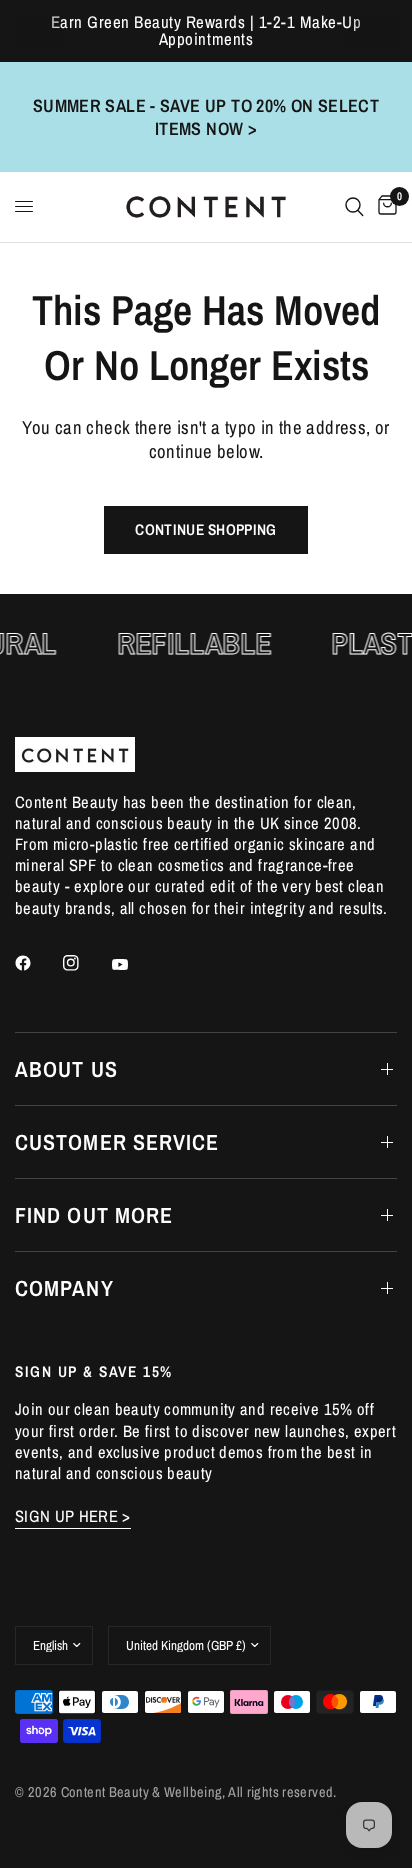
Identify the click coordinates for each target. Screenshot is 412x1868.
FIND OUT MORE (94, 1215)
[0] (384, 207)
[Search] (354, 207)
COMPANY (64, 1288)
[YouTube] (134, 965)
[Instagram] (85, 963)
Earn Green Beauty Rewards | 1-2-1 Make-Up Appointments (206, 30)
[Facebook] (37, 963)
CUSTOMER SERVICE (117, 1142)
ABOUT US (66, 1069)
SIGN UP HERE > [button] (73, 1516)
